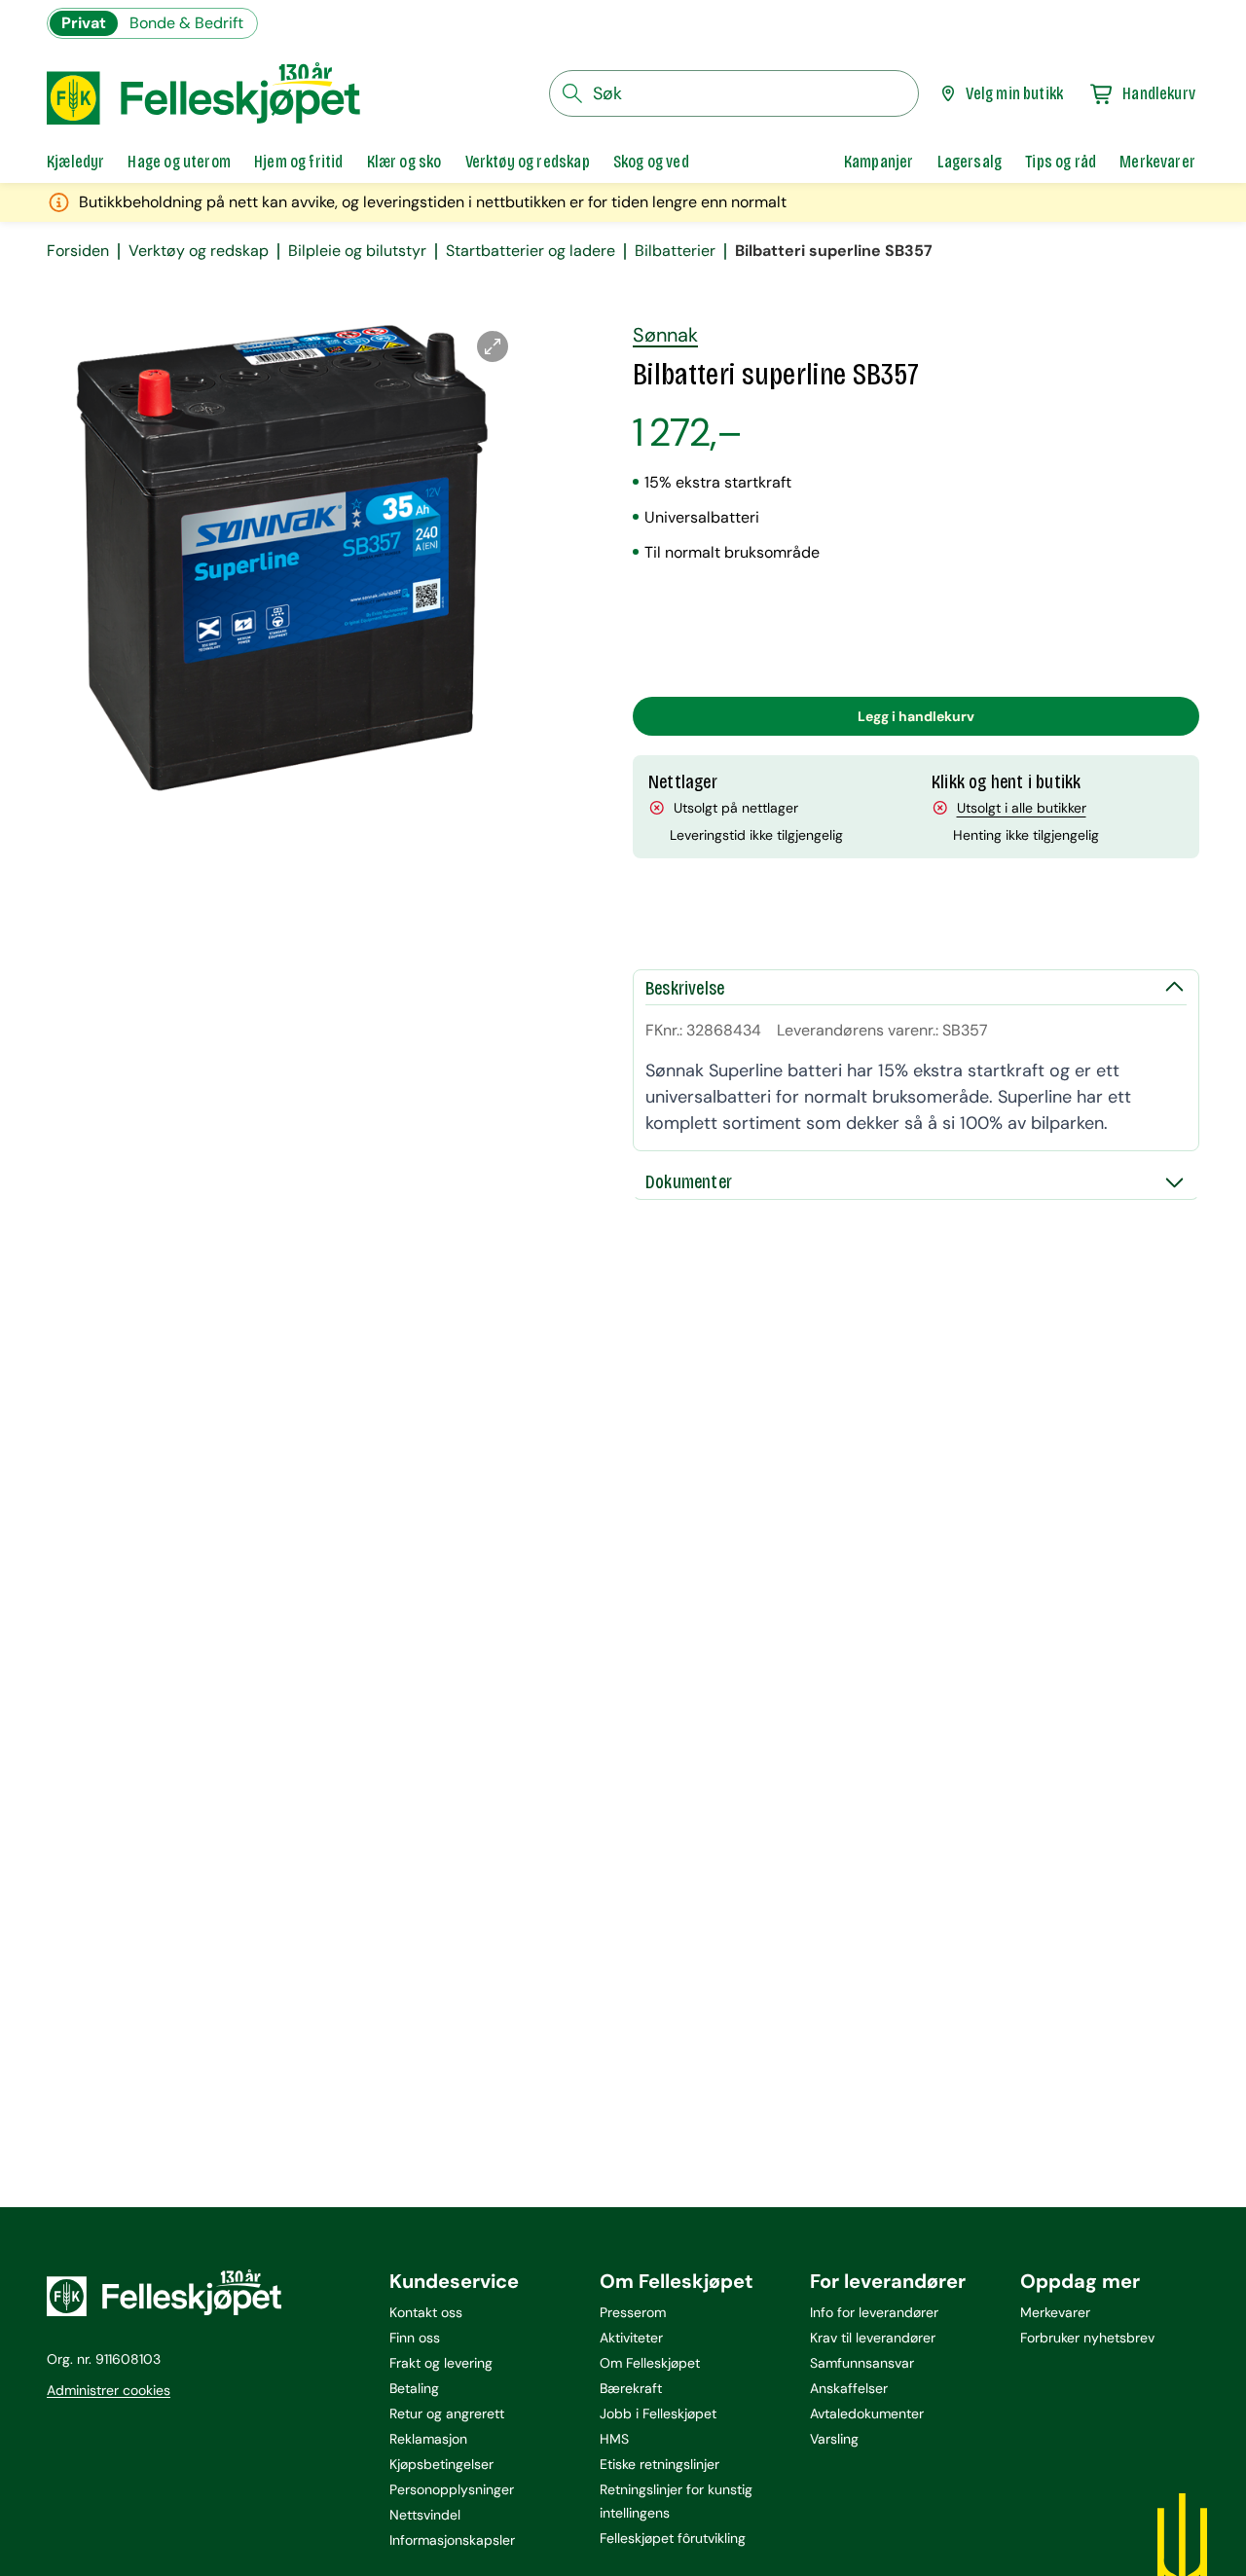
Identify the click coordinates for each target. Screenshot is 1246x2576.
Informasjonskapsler (452, 2540)
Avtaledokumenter (867, 2413)
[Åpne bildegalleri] (493, 346)
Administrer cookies (109, 2390)
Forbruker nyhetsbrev (1087, 2338)
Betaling (414, 2388)
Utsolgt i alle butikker (1022, 808)
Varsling (834, 2439)
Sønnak (665, 335)
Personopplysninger (452, 2489)
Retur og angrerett (447, 2413)
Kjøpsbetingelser (441, 2464)
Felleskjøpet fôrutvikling (673, 2538)
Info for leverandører (874, 2312)
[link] (879, 162)
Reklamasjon (428, 2439)
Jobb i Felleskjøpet (658, 2413)
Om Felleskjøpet (650, 2363)
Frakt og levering (441, 2363)
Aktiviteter (631, 2338)
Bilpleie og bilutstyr (357, 251)
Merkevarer (1055, 2312)
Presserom (633, 2312)
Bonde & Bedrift (186, 23)
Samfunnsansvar (862, 2363)
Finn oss (415, 2338)
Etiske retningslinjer (660, 2464)
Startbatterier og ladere (531, 251)
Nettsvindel (425, 2515)
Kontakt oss (426, 2312)
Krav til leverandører (873, 2338)
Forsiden (78, 251)
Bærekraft (631, 2388)
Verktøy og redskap (199, 251)
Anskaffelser (849, 2388)
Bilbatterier (675, 251)
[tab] (75, 162)
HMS (614, 2439)
